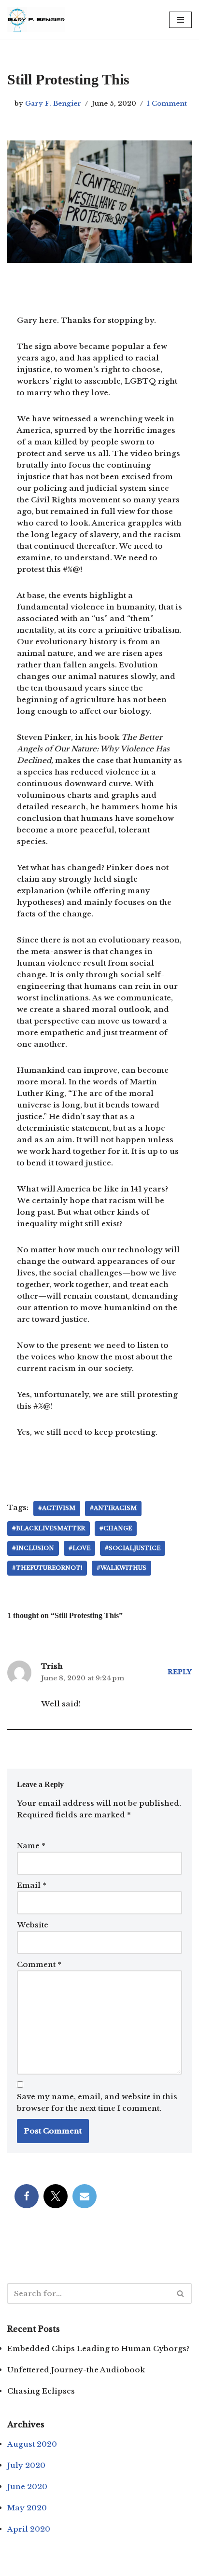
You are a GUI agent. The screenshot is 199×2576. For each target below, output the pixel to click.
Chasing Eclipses (41, 2391)
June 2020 (27, 2486)
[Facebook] (27, 2196)
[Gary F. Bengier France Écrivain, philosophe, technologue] (36, 20)
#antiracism (113, 1508)
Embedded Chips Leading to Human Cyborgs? (98, 2348)
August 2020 (32, 2444)
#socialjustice (133, 1548)
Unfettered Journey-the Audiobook (76, 2370)
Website (33, 1925)
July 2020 (26, 2465)
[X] (56, 2196)
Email (32, 1885)
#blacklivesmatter (49, 1528)
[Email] (85, 2196)
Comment (39, 1964)
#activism (57, 1508)
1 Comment (167, 104)
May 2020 (27, 2508)
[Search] (181, 2293)
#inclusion (33, 1548)
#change (116, 1528)
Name (31, 1846)
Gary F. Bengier (53, 104)
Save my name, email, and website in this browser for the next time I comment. (97, 2102)
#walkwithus (121, 1568)
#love (79, 1548)
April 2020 (29, 2529)
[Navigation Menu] (180, 20)
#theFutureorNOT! (47, 1568)
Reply (180, 1672)
